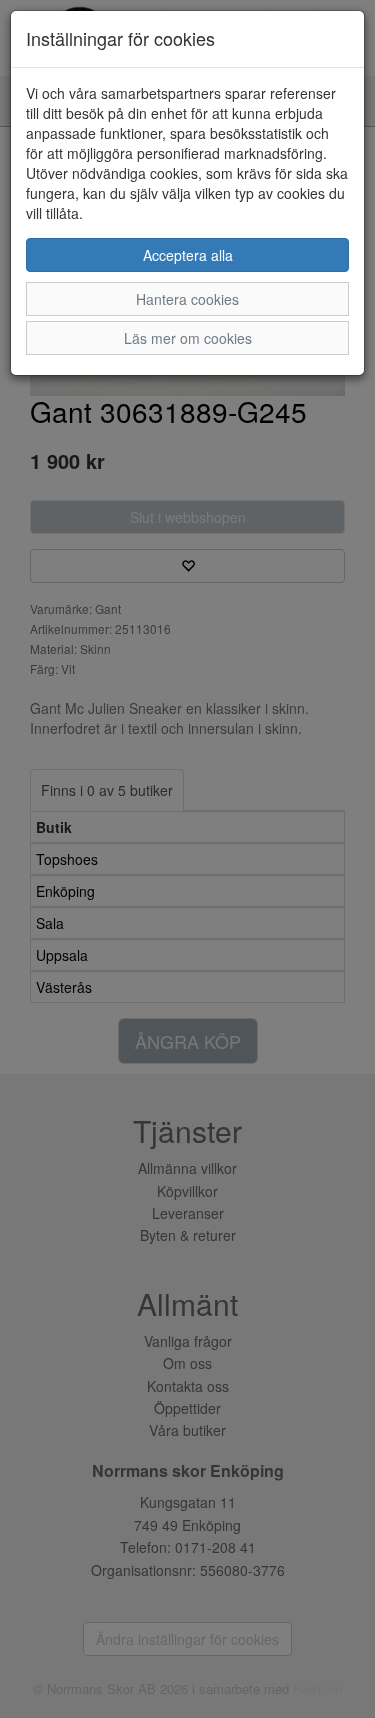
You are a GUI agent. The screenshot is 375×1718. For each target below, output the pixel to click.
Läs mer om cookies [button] (188, 338)
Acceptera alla (188, 255)
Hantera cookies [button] (187, 299)
